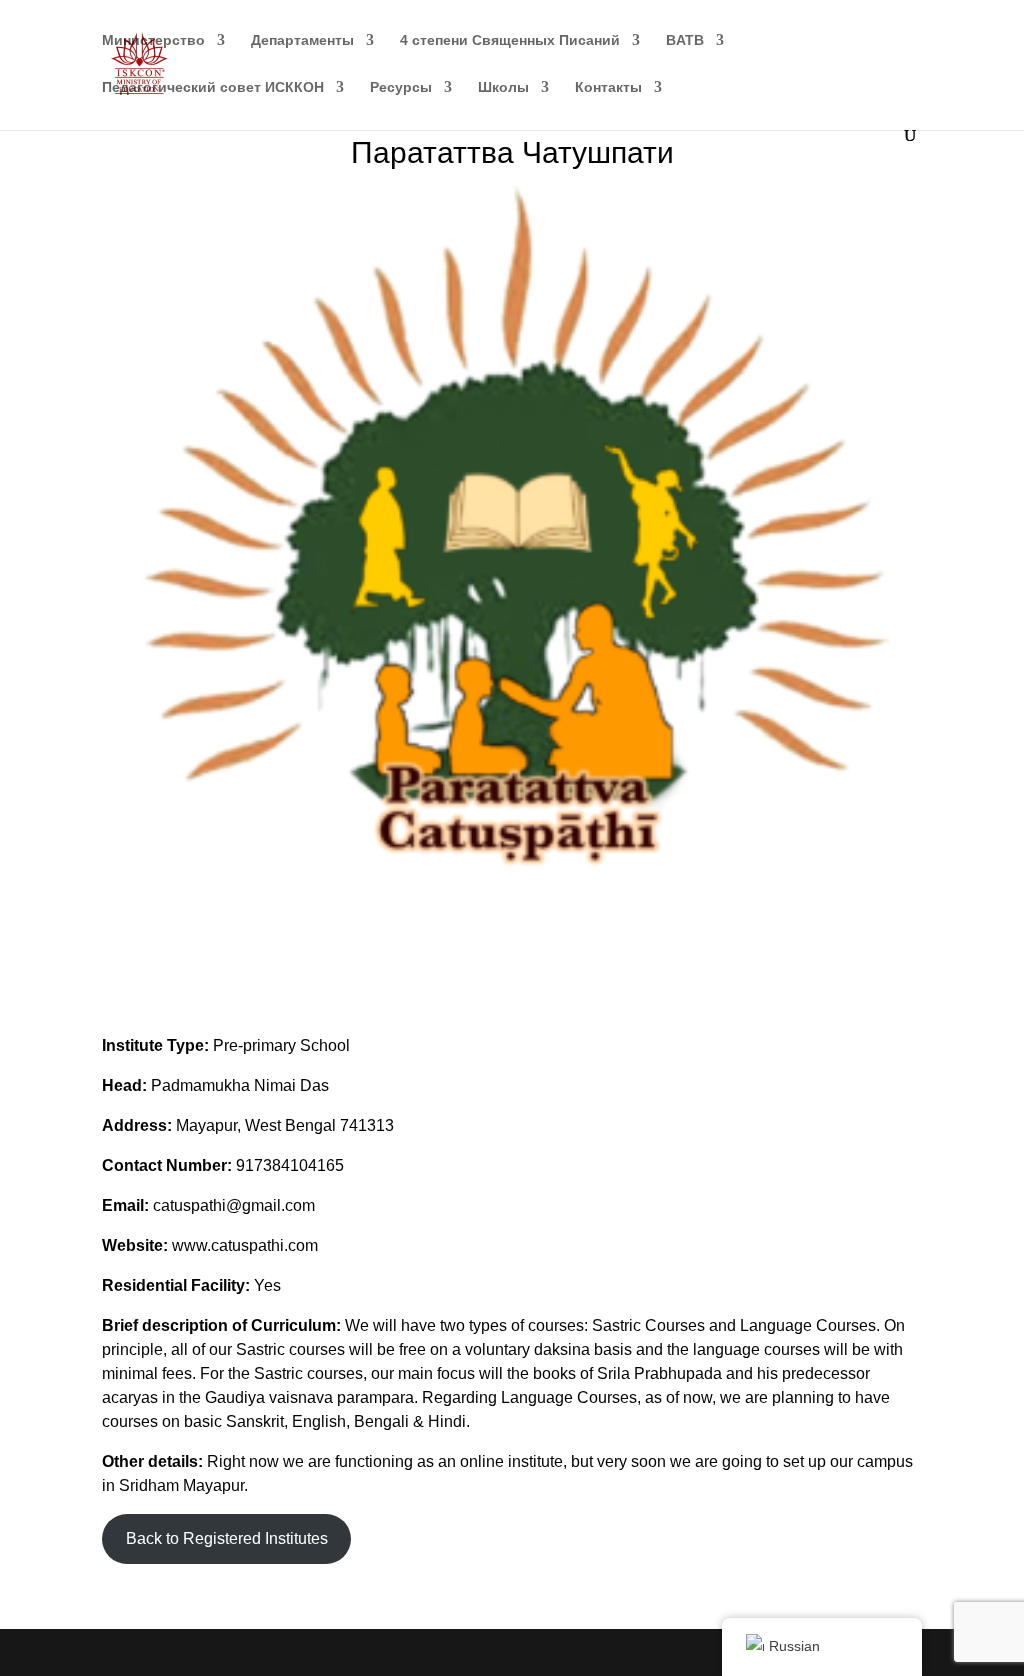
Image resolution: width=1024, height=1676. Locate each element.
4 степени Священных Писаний (510, 40)
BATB (685, 40)
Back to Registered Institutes (227, 1538)
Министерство (153, 40)
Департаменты (302, 40)
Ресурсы (401, 87)
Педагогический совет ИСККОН (213, 87)
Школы (503, 87)
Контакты (608, 87)
